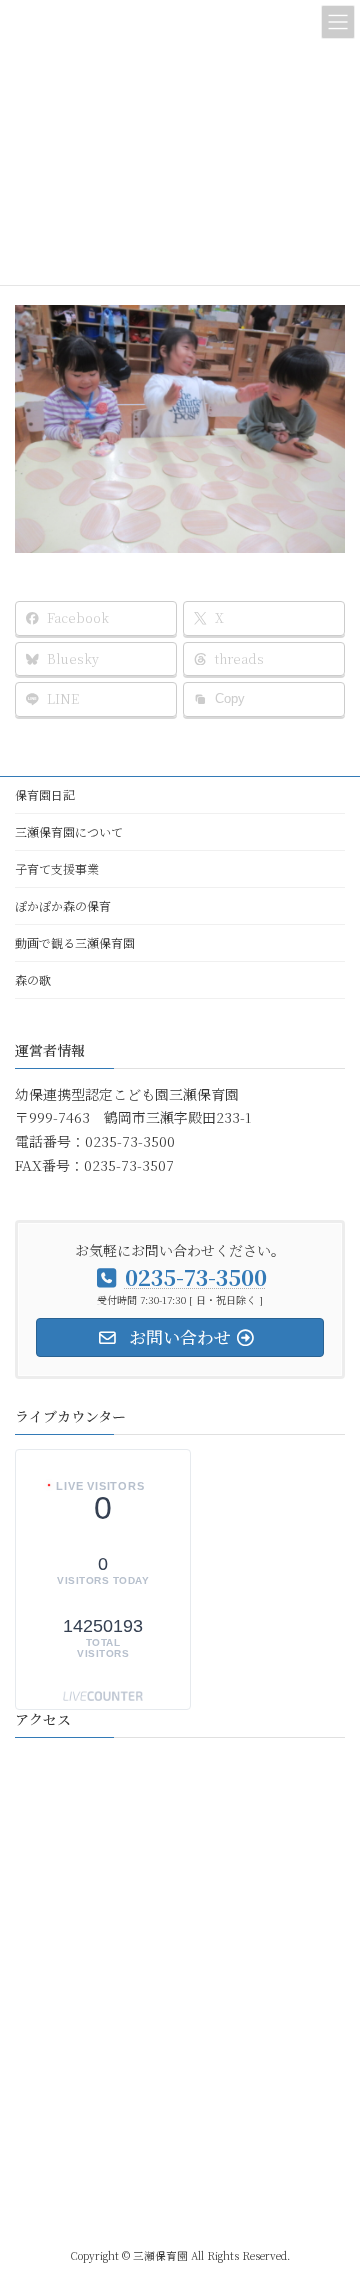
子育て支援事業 (57, 868)
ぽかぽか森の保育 (63, 905)
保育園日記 (45, 794)
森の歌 (33, 979)
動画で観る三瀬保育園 (75, 942)
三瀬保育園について (69, 831)
